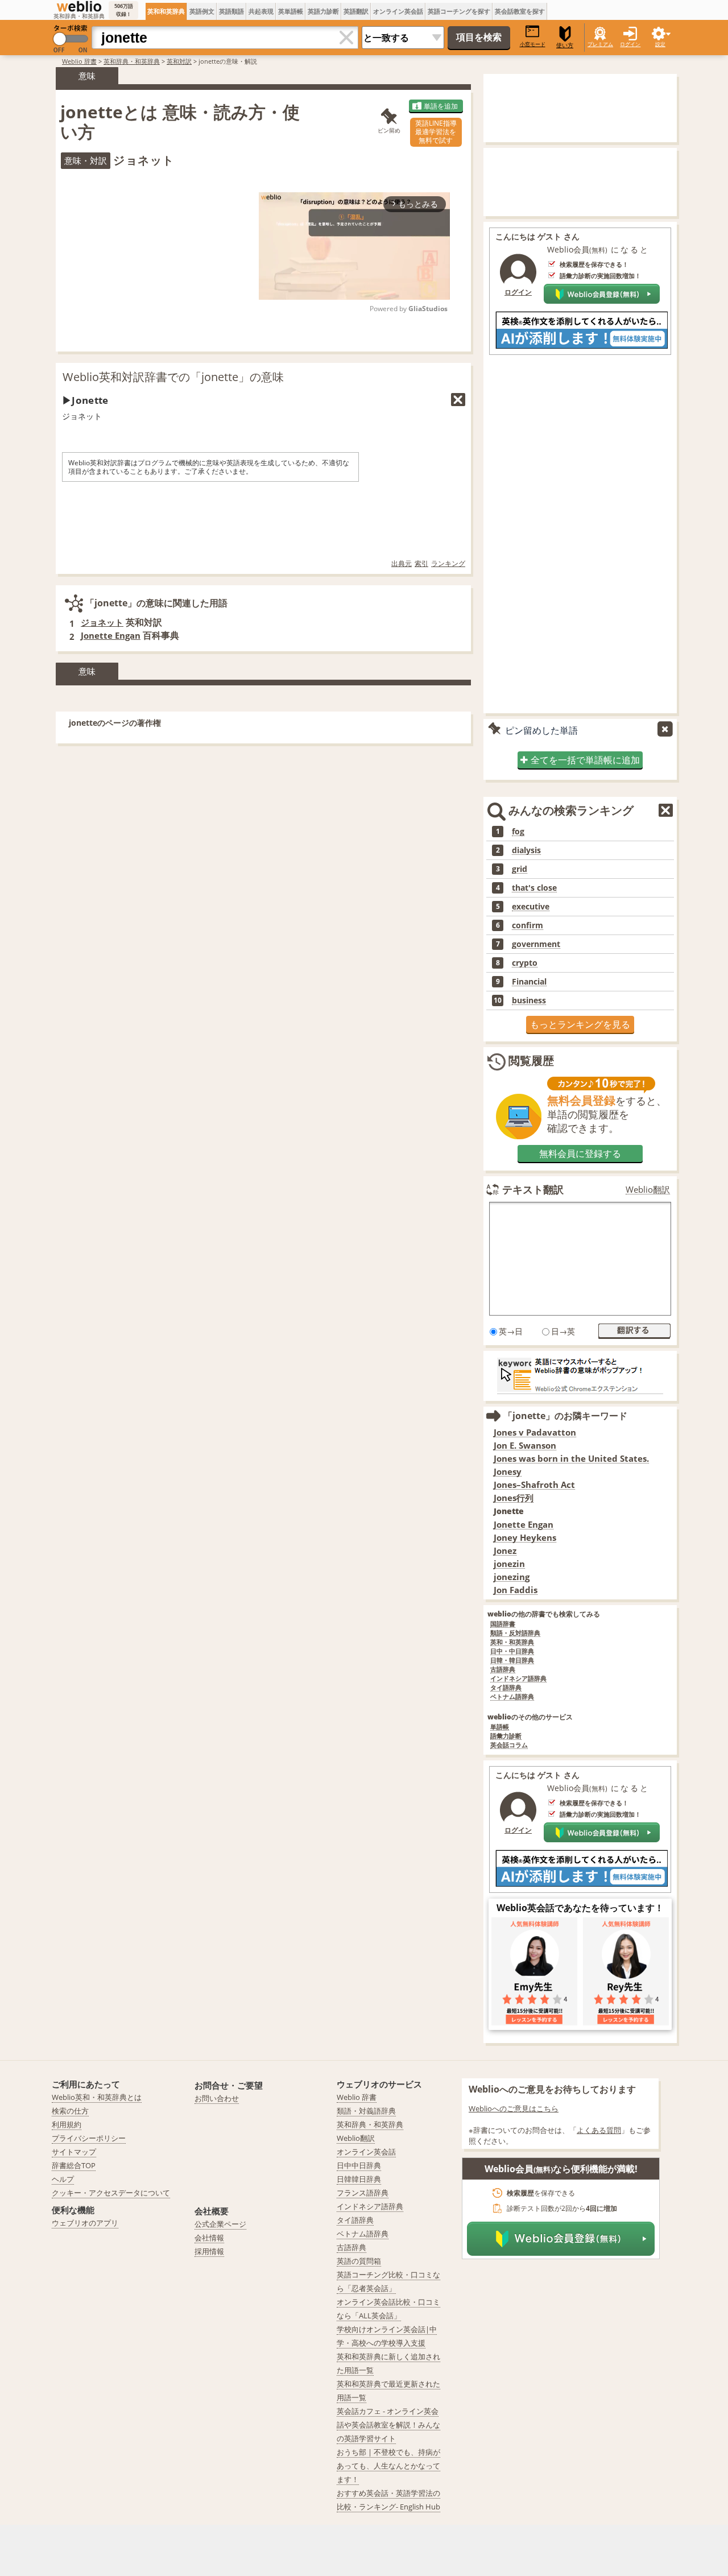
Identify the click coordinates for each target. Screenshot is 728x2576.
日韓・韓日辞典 (512, 1661)
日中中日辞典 (359, 2165)
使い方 (565, 45)
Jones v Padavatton (535, 1432)
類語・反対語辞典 (515, 1633)
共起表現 (261, 11)
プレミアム (600, 44)
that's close (534, 888)
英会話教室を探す (520, 11)
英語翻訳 (356, 11)
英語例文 (202, 11)
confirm (528, 925)
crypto (525, 963)
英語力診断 (323, 11)
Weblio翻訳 (648, 1190)
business (529, 1000)
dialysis (526, 850)
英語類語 (231, 11)
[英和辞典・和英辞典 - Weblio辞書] (79, 6)
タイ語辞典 (506, 1688)
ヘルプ (63, 2179)
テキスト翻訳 (533, 1189)
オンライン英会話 (398, 11)
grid (520, 869)
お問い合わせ (217, 2098)
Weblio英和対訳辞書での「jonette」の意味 (173, 377)
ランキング (448, 563)
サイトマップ (74, 2152)
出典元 (402, 563)
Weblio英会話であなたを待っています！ (580, 1908)
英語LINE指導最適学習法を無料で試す (436, 132)
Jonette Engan (111, 635)
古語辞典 (503, 1670)
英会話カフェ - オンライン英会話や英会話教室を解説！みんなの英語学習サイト (388, 2425)
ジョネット (102, 622)
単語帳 (500, 1727)
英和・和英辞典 (512, 1642)
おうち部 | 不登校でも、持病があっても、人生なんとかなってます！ (388, 2466)
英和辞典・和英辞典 (132, 61)
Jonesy (508, 1472)
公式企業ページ (220, 2224)
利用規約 (67, 2124)
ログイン (630, 44)
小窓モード (533, 44)
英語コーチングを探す (459, 11)
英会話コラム (509, 1745)
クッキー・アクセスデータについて (111, 2193)
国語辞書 (503, 1624)
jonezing (512, 1577)
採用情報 (209, 2251)
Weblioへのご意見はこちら (514, 2108)
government (536, 944)
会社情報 (209, 2238)
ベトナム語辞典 (512, 1697)
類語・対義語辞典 (366, 2111)
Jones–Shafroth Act (534, 1485)
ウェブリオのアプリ (85, 2223)
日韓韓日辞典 (359, 2179)
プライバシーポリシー (89, 2138)
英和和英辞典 (166, 11)
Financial (529, 982)
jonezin (509, 1564)
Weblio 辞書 (79, 61)
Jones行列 (514, 1498)
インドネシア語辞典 (518, 1679)
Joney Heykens (525, 1538)
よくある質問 (599, 2130)
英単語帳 (291, 11)
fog (518, 832)
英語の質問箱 (359, 2261)
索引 (421, 563)
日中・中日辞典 (512, 1651)
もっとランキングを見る (580, 1024)
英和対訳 (179, 61)
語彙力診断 (506, 1736)
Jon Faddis (516, 1590)
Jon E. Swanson (525, 1446)
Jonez (505, 1551)
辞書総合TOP (74, 2165)
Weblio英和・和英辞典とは (97, 2097)
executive (531, 907)
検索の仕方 (70, 2111)
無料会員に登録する (580, 1153)
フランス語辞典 (363, 2193)
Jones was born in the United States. (571, 1459)
